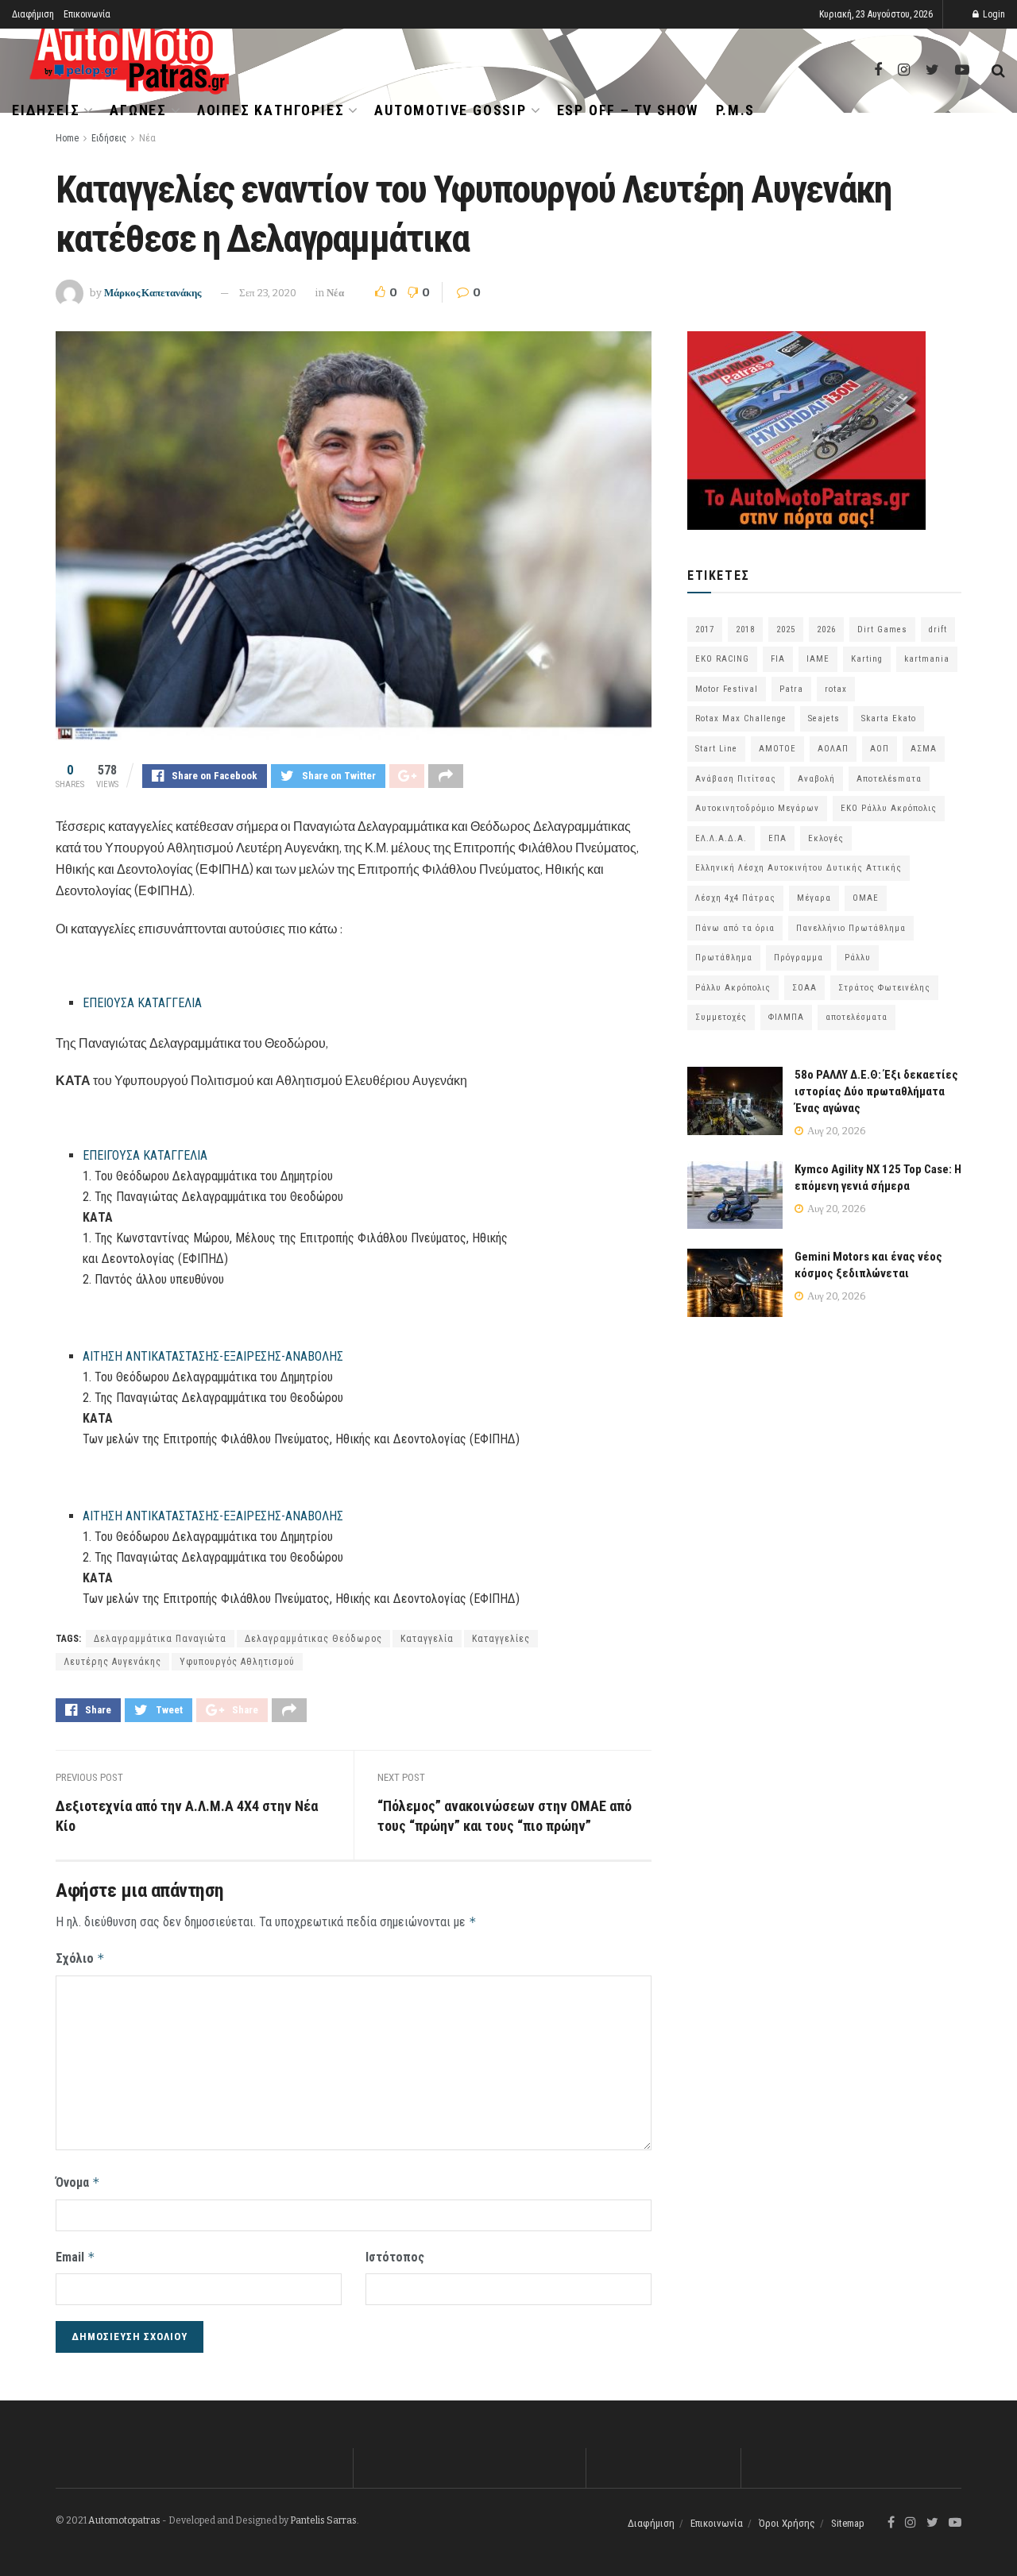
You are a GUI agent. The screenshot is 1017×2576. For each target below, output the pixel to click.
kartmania (927, 659)
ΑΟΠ (880, 749)
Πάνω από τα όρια (735, 928)
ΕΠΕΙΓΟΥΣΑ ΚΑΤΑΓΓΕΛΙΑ (145, 1155)
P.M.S (735, 110)
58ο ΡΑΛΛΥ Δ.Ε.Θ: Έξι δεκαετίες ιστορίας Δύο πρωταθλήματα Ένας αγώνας (876, 1091)
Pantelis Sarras (323, 2520)
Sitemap (848, 2523)
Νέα (147, 138)
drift (938, 630)
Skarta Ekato (889, 718)
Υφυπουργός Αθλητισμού (237, 1662)
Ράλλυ (858, 958)
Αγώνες (138, 110)
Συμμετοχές (721, 1017)
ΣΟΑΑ (804, 988)
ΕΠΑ (777, 838)
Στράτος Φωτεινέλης (884, 988)
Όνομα (78, 2182)
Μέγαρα (814, 898)
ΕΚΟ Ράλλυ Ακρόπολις (889, 808)
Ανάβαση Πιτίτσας (736, 779)
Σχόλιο (80, 1958)
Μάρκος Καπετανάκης (153, 293)
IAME (818, 659)
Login (993, 14)
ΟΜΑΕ (866, 898)
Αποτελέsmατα (889, 779)
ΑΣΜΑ (924, 749)
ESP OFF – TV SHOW (628, 110)
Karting (867, 659)
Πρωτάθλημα (724, 958)
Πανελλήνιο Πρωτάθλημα (851, 928)
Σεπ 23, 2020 (268, 293)
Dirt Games (882, 630)
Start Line (716, 749)
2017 (705, 630)
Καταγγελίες (501, 1639)
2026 (826, 630)
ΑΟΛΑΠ (833, 749)
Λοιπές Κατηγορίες (271, 110)
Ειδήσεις (46, 110)
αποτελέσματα (857, 1017)
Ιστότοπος (395, 2257)
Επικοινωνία (87, 14)
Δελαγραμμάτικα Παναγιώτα (160, 1639)
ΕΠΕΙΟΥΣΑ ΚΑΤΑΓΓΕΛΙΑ (142, 1003)
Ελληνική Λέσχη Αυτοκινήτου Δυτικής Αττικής (799, 868)
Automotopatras (124, 2520)
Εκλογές (826, 838)
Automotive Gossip (450, 110)
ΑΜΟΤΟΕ (777, 749)
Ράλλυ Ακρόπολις (733, 988)
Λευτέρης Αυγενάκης (112, 1662)
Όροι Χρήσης (787, 2523)
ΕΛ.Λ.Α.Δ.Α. (721, 838)
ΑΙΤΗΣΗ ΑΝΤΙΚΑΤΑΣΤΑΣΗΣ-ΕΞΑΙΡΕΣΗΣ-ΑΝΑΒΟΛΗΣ (213, 1356)
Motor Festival (727, 689)
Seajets (824, 718)
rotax (836, 689)
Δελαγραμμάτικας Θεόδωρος (313, 1639)
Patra (791, 689)
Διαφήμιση (33, 14)
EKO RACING (722, 659)
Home (67, 138)
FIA (778, 659)
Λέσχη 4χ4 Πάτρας (735, 898)
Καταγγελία (427, 1639)
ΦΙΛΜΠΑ (786, 1017)
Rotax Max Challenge (741, 718)
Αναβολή (816, 779)
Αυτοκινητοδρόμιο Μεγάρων (757, 808)
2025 (786, 630)
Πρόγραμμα (799, 958)
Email (75, 2257)
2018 (745, 630)
